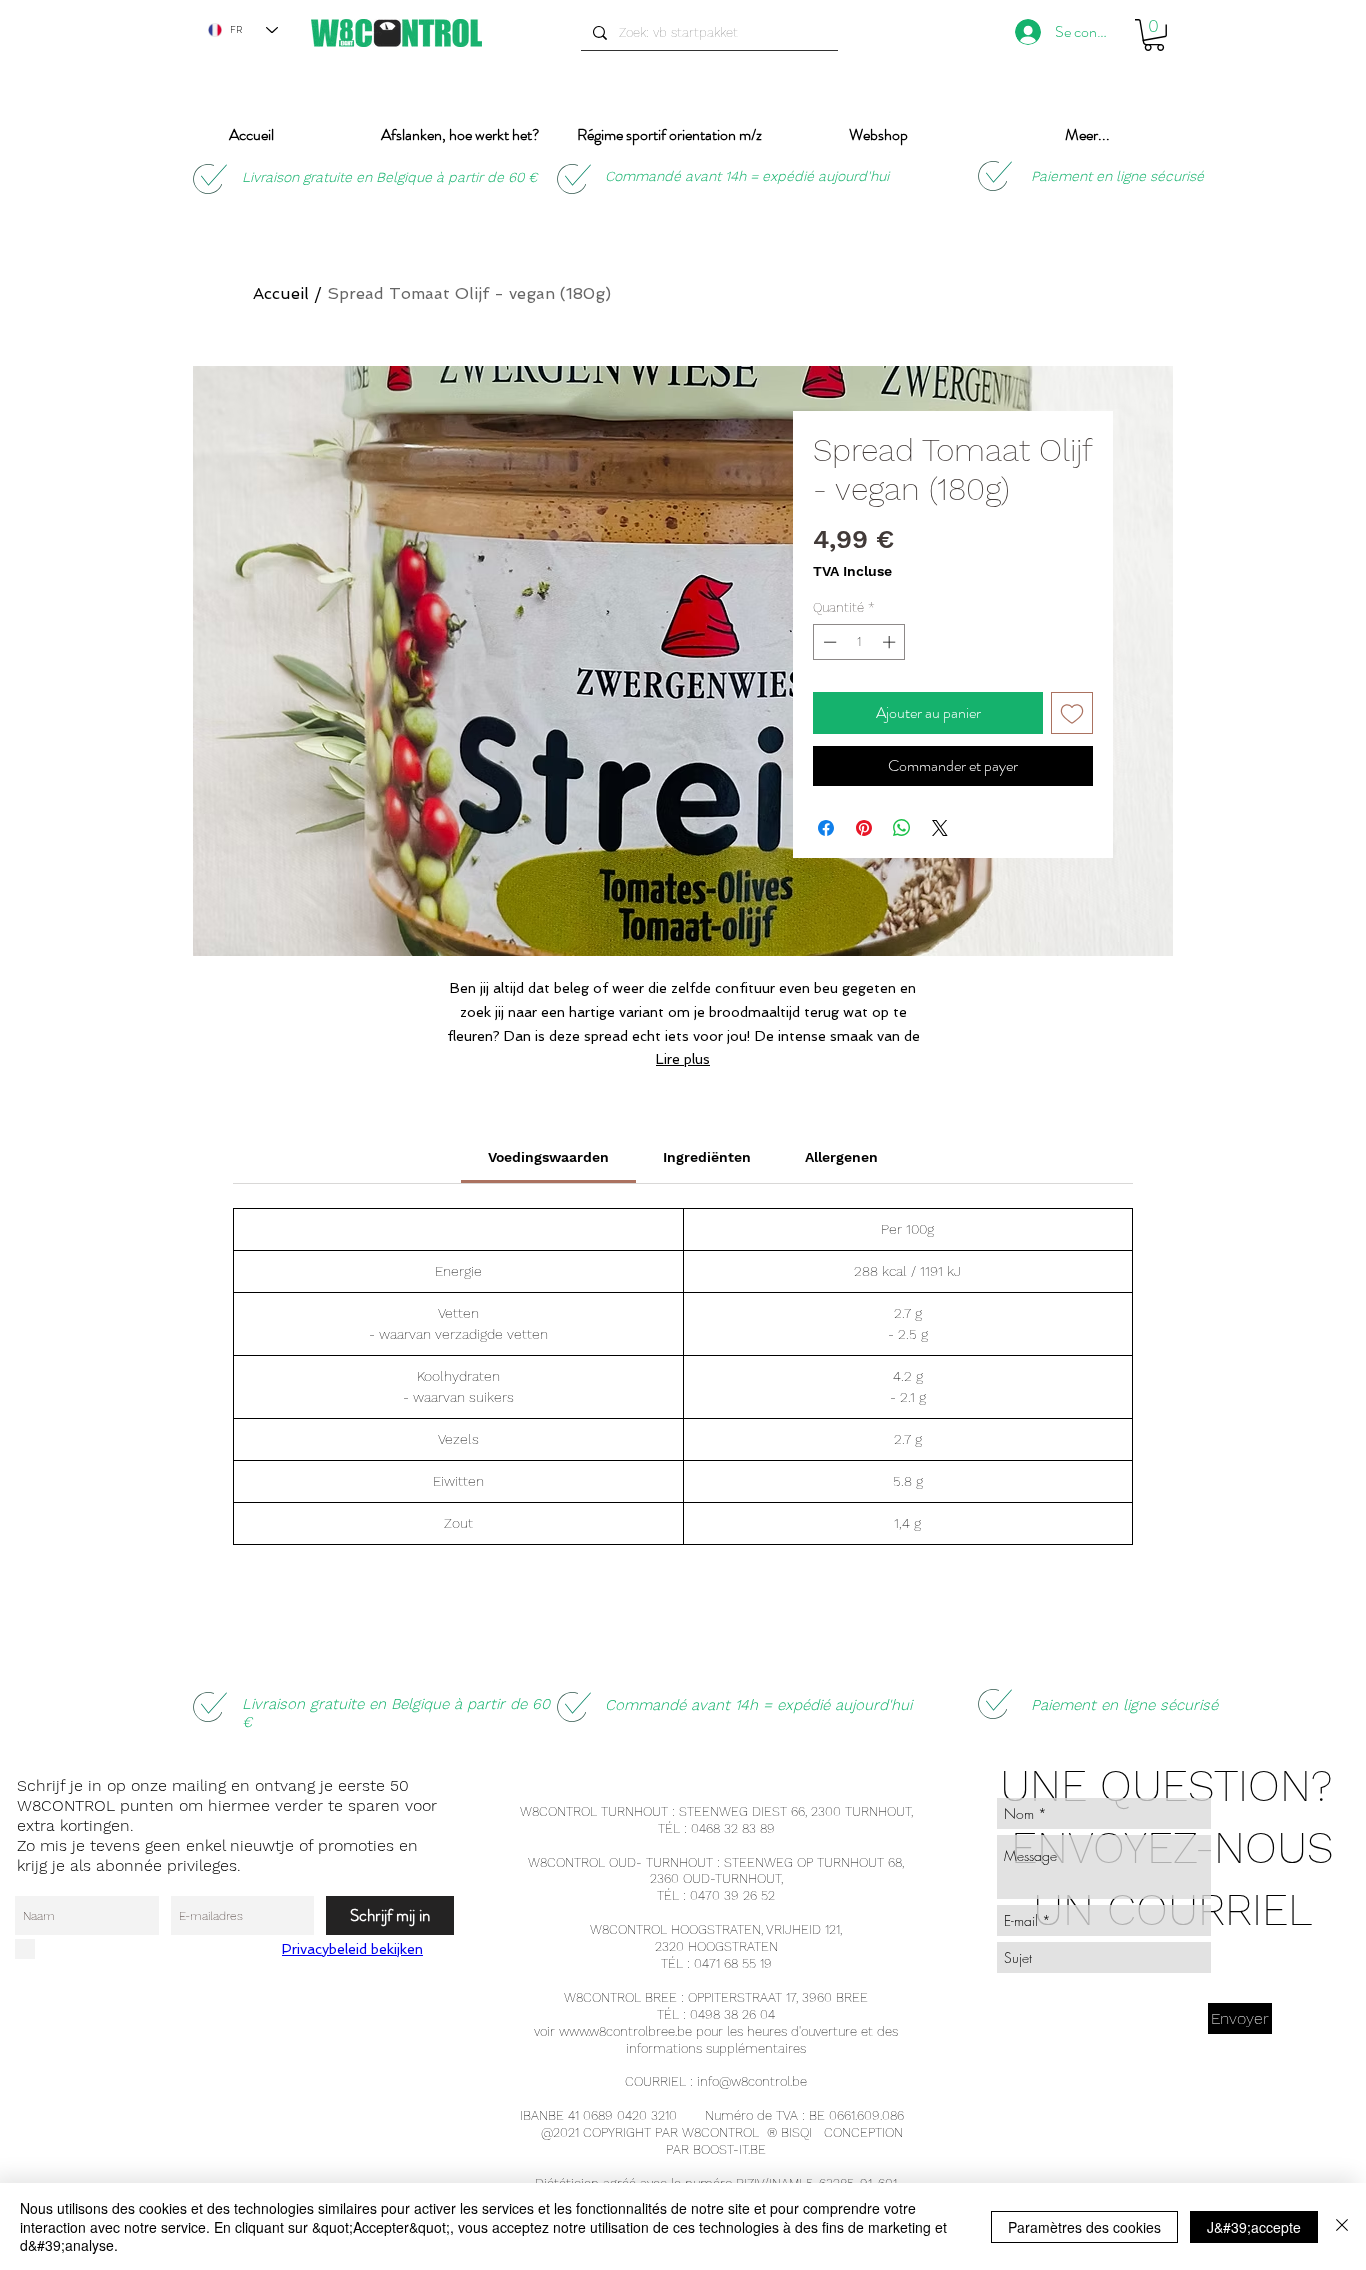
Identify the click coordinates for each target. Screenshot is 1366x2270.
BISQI (796, 2132)
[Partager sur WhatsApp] (902, 828)
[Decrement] (828, 642)
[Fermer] (1342, 2226)
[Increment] (891, 642)
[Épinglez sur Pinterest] (864, 828)
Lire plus (683, 1059)
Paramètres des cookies (1084, 2227)
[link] (548, 1157)
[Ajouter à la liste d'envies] (1072, 713)
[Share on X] (940, 828)
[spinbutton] (859, 642)
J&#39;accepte (1254, 2227)
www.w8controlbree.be (625, 2031)
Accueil (281, 293)
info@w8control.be (752, 2081)
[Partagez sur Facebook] (826, 828)
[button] (1154, 35)
